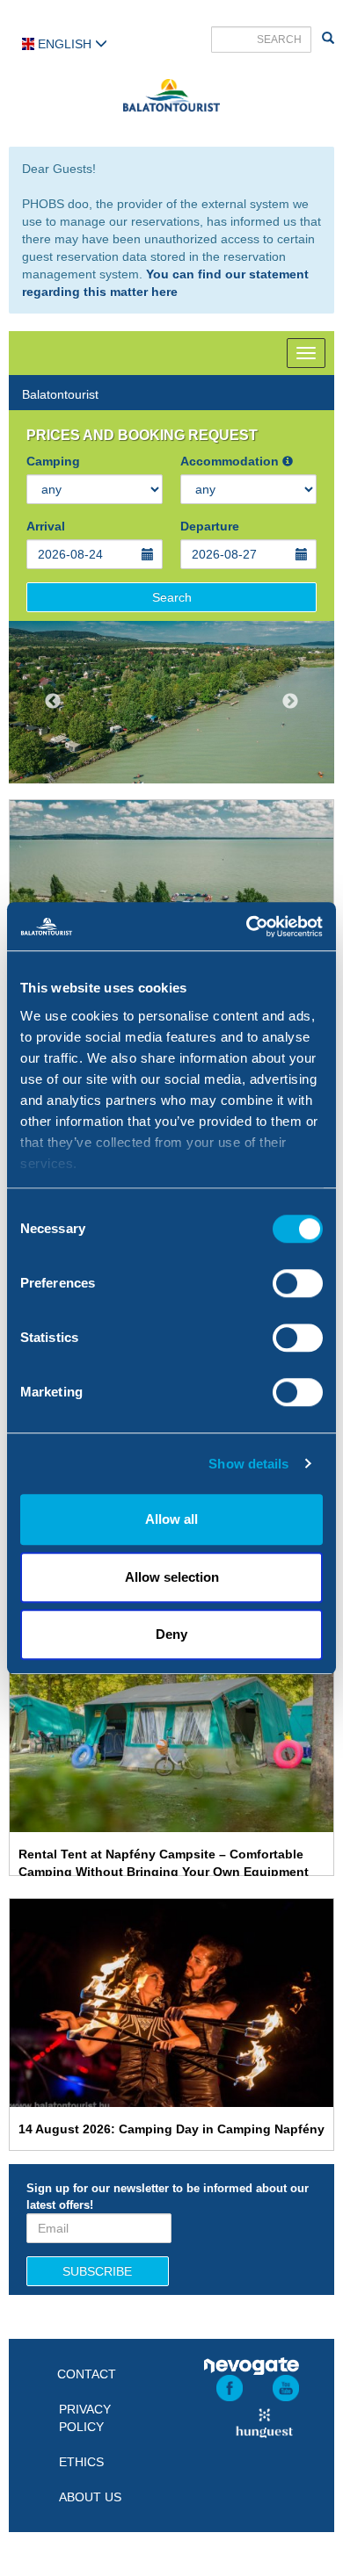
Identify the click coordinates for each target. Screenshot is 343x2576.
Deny (171, 1634)
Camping (53, 461)
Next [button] (290, 702)
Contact (87, 2374)
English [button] (65, 44)
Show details (248, 1464)
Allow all (171, 1519)
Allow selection (172, 1577)
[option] (171, 702)
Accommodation (231, 461)
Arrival (46, 526)
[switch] (298, 1283)
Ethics (81, 2462)
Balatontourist (60, 394)
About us (90, 2497)
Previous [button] (53, 702)
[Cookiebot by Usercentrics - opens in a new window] (247, 927)
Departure (210, 526)
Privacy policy (85, 2418)
